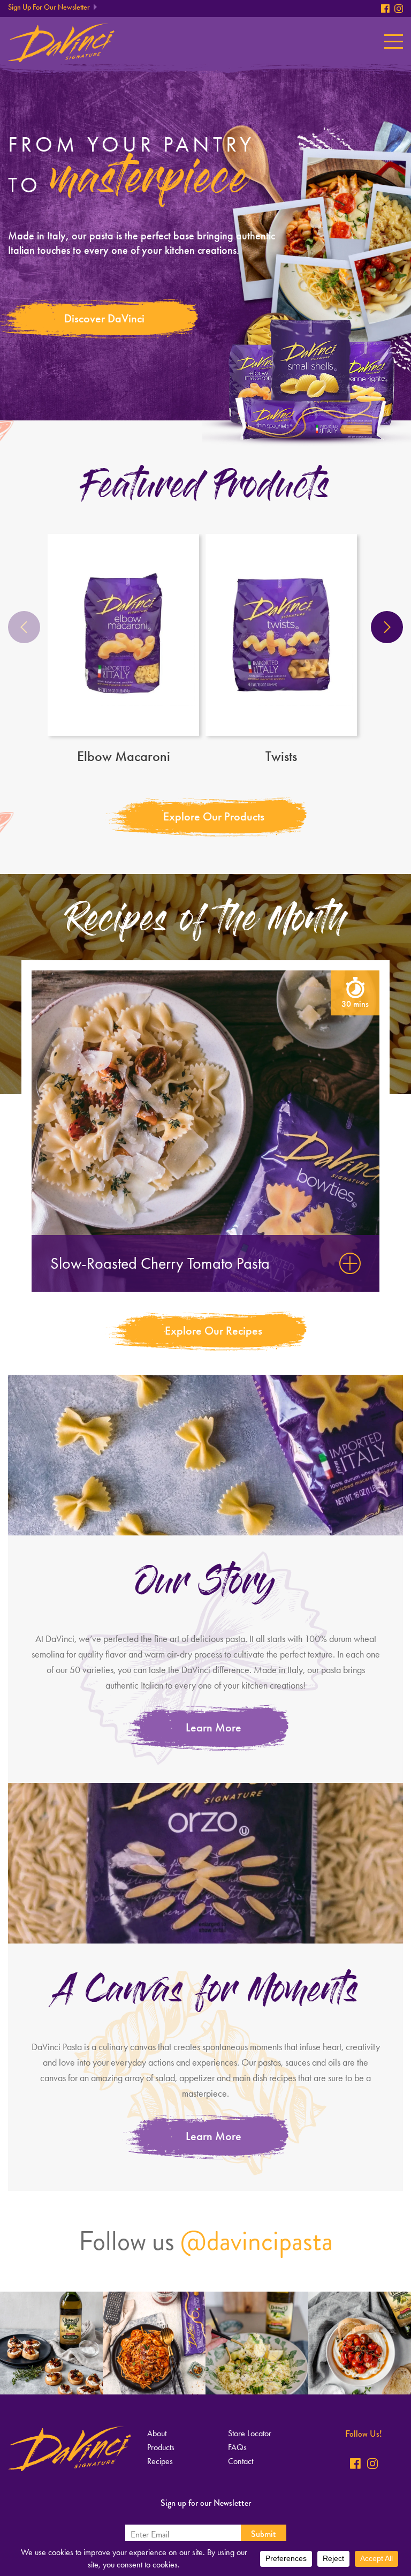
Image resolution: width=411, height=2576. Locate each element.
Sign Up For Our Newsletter (49, 7)
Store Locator (250, 2433)
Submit (264, 2534)
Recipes (160, 2461)
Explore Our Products (214, 816)
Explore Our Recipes (214, 1331)
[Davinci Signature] (61, 43)
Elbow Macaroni (124, 756)
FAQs (237, 2447)
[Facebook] (385, 9)
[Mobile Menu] (394, 42)
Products (161, 2447)
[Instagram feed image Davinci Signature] (51, 2343)
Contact (241, 2461)
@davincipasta (257, 2241)
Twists (281, 756)
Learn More (214, 1727)
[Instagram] (399, 9)
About (157, 2433)
